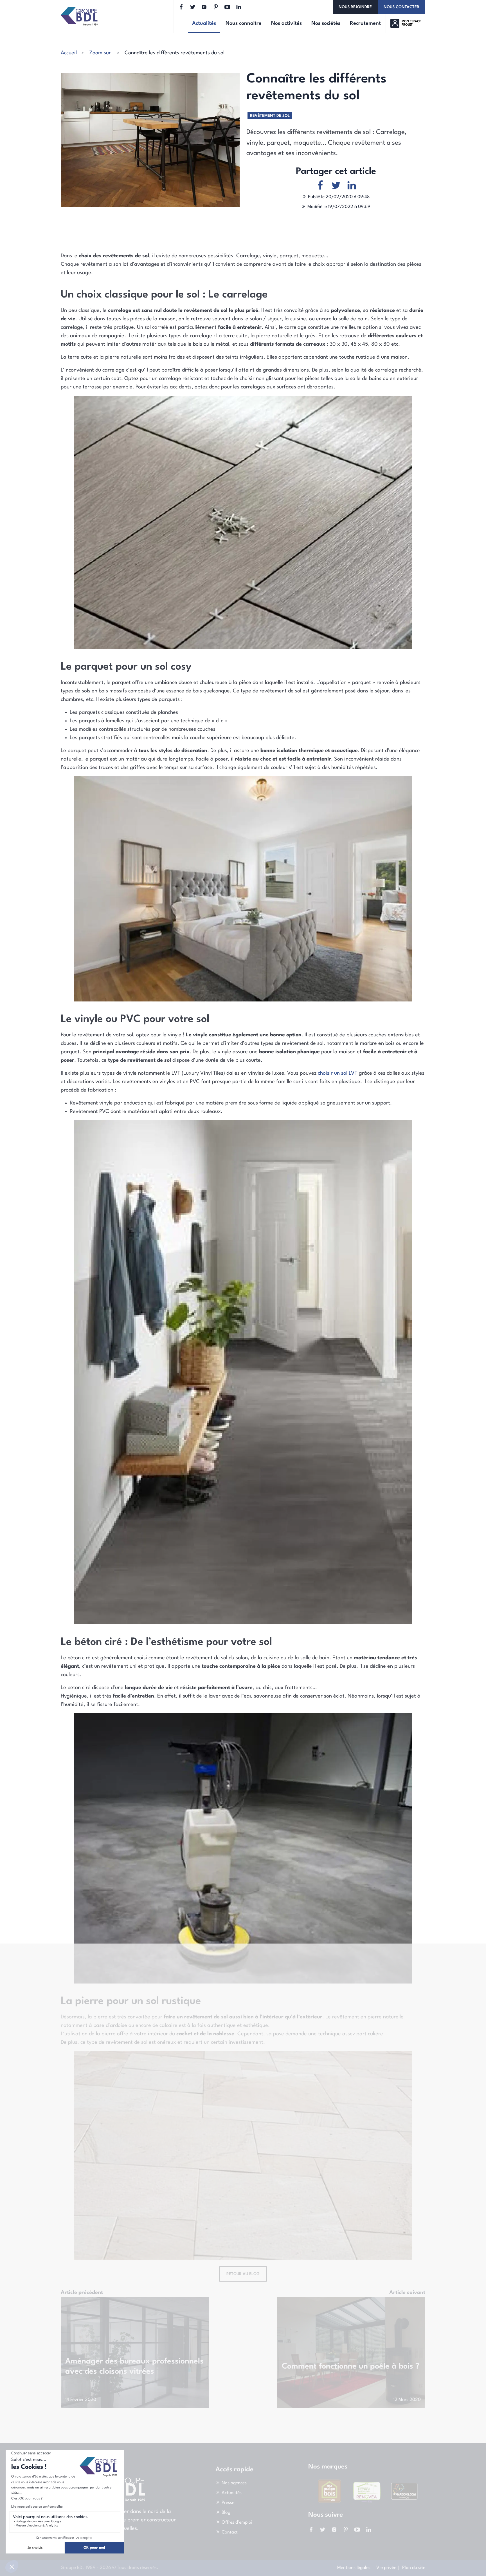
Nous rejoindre (355, 7)
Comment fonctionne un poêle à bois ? (351, 2367)
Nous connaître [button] (244, 23)
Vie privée (386, 2568)
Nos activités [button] (286, 23)
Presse (228, 2503)
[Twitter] (193, 7)
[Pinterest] (216, 7)
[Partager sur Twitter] (336, 186)
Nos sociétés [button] (326, 23)
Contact (230, 2532)
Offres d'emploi (237, 2523)
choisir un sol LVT (338, 1073)
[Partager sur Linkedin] (352, 186)
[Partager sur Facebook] (320, 186)
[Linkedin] (239, 7)
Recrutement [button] (365, 23)
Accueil (69, 53)
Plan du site (414, 2568)
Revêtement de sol (270, 116)
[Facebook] (181, 7)
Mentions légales (354, 2568)
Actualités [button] (206, 24)
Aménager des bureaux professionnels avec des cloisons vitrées (134, 2367)
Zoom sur (100, 53)
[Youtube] (227, 7)
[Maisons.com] (329, 2491)
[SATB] (360, 2480)
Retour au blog (243, 2274)
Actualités (232, 2493)
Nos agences (234, 2483)
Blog (226, 2513)
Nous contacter (401, 7)
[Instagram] (204, 7)
